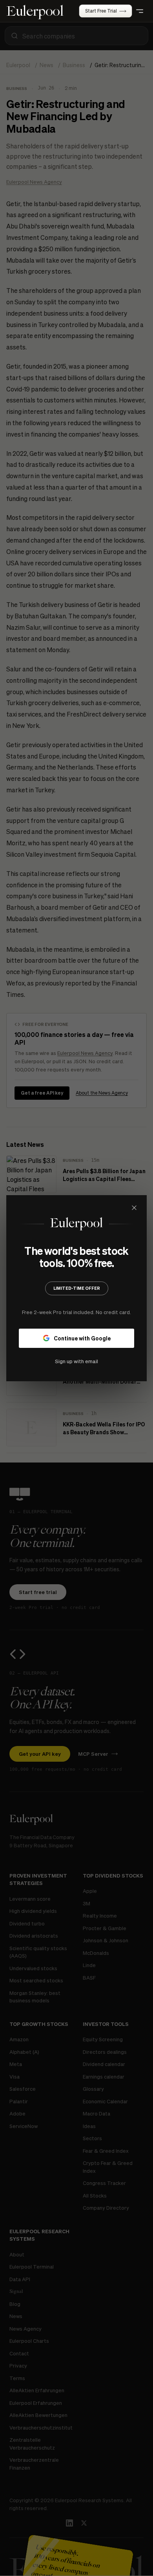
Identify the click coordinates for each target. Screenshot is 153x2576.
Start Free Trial (101, 11)
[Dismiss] (134, 1208)
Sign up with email (76, 1361)
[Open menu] (140, 11)
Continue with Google (82, 1338)
